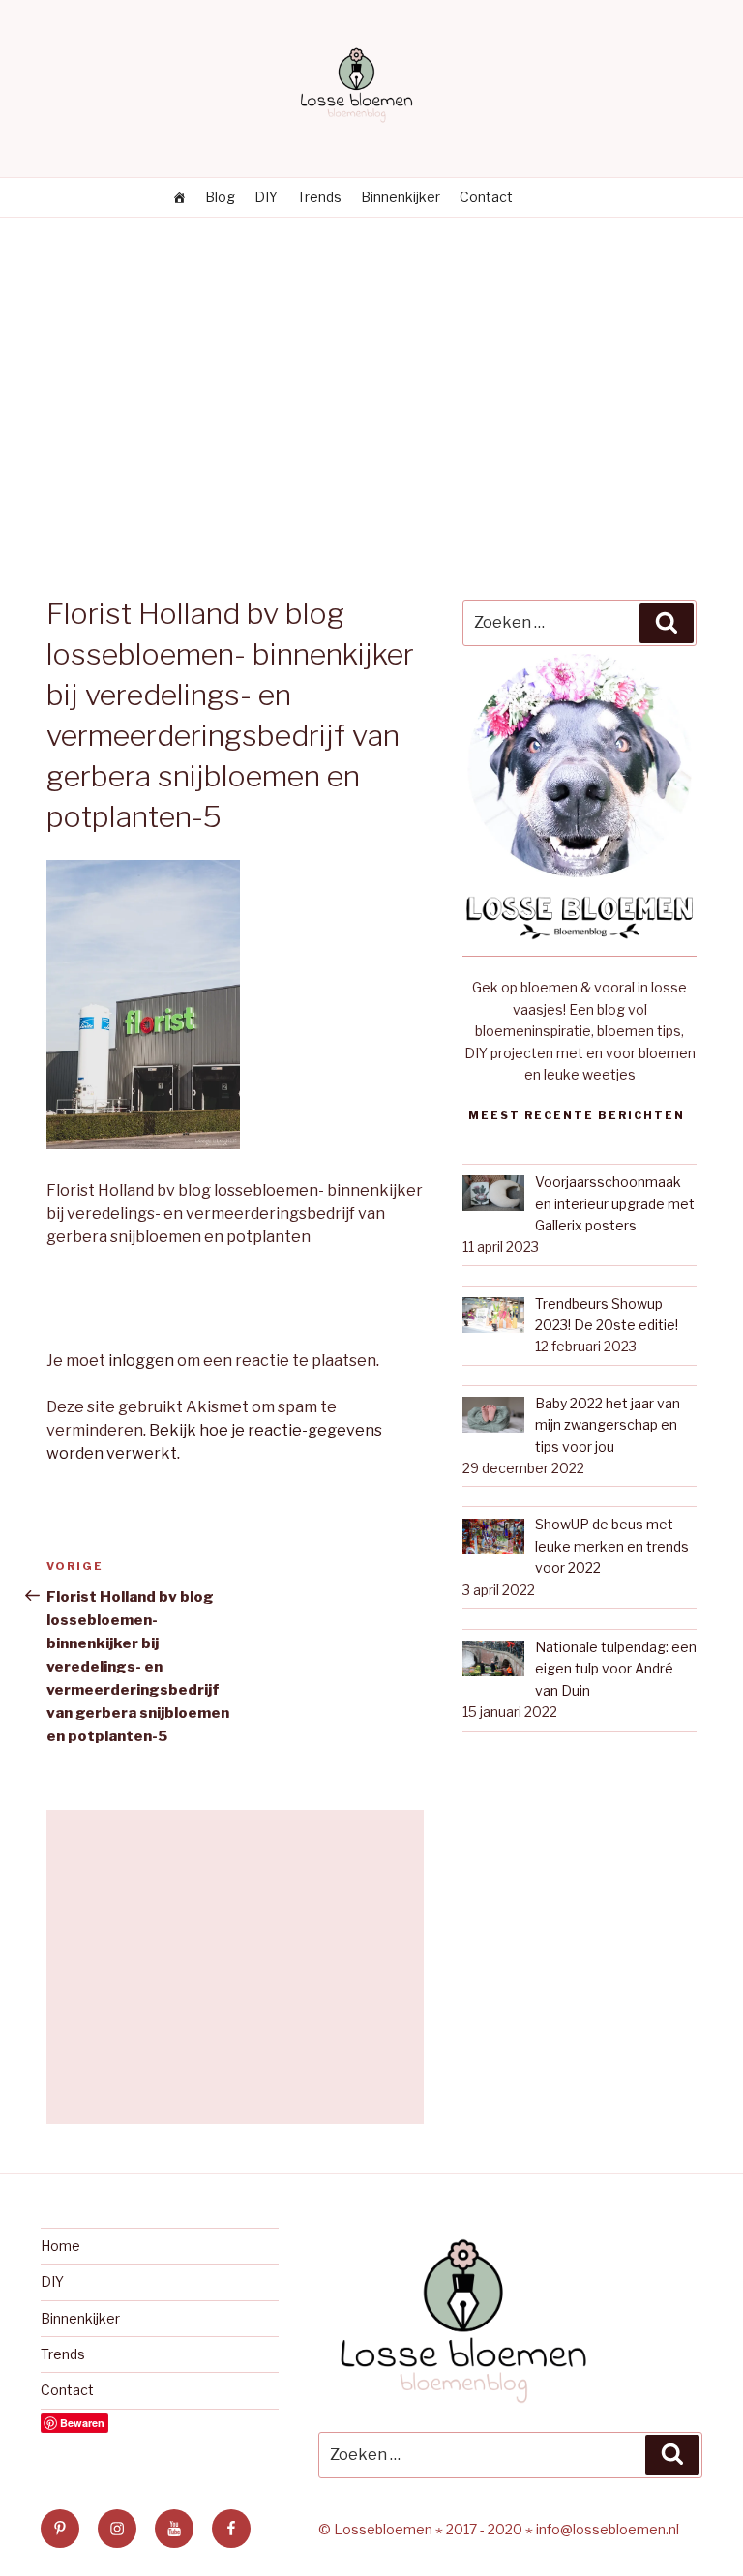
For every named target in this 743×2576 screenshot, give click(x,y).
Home (60, 2246)
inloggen (141, 1361)
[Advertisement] (371, 363)
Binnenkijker (401, 197)
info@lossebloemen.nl (608, 2529)
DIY (266, 197)
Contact (486, 197)
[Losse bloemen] (179, 197)
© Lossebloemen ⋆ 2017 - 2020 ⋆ (427, 2529)
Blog (220, 197)
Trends (319, 197)
